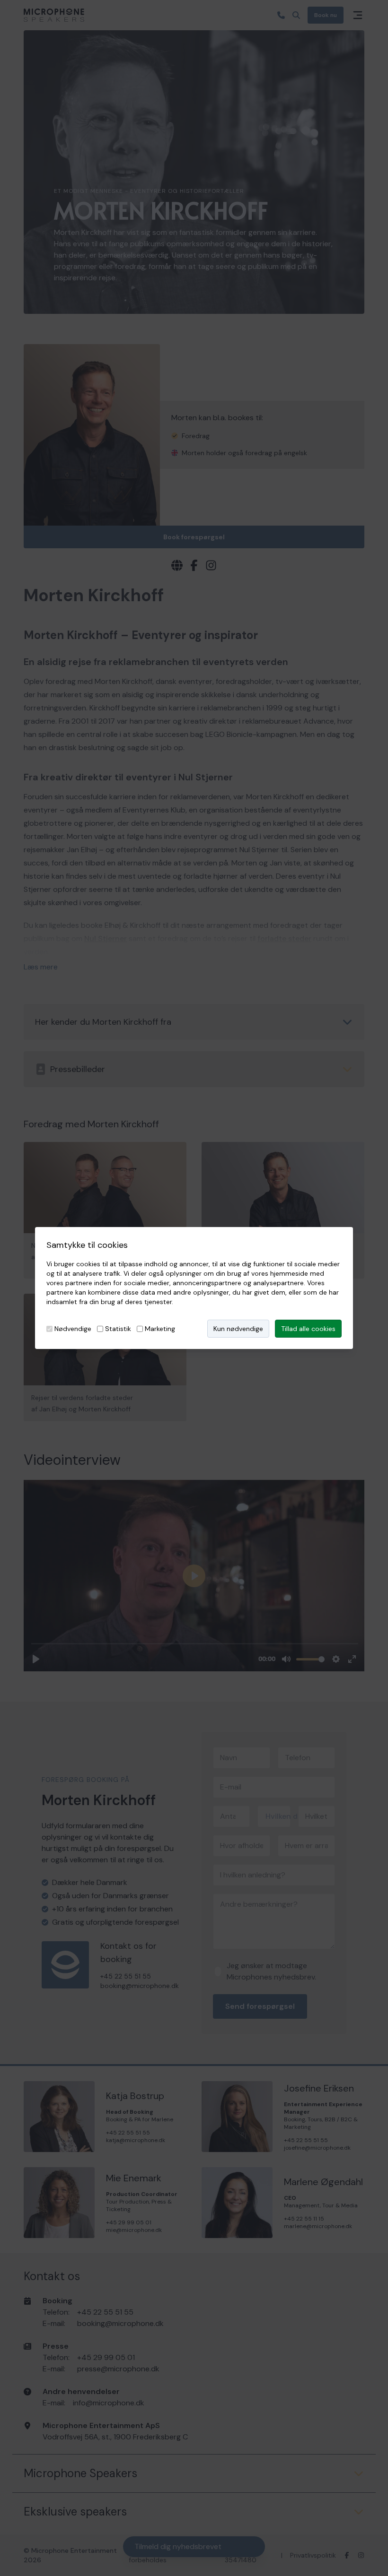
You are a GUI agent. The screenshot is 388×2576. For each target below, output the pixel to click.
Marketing (160, 1329)
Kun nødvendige (238, 1329)
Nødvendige (73, 1329)
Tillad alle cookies (308, 1329)
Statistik (118, 1329)
